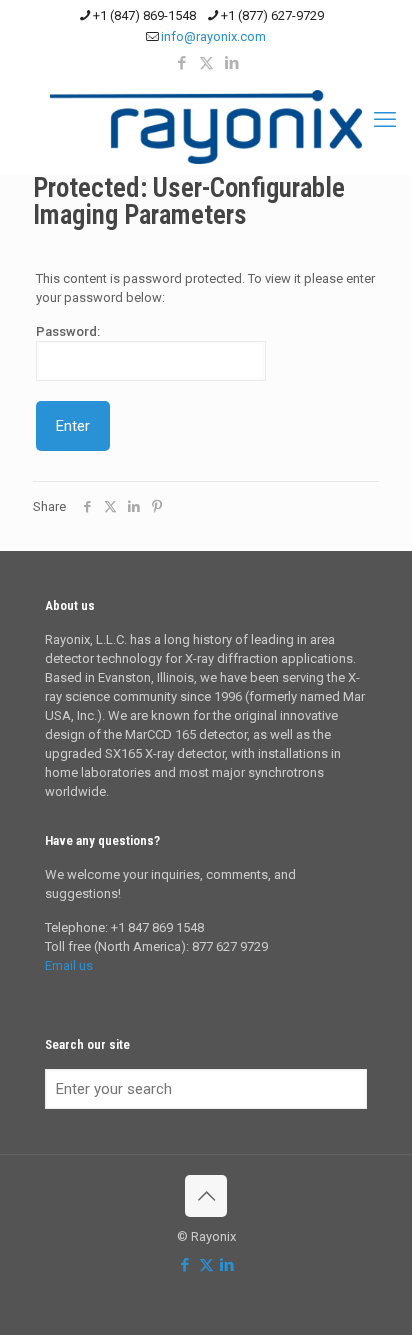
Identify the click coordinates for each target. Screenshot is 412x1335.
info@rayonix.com (213, 36)
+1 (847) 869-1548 (144, 15)
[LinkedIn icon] (231, 63)
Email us (69, 965)
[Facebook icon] (181, 63)
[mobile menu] (385, 120)
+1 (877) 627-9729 (272, 15)
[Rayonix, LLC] (206, 127)
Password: (68, 331)
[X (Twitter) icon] (206, 63)
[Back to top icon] (206, 1196)
